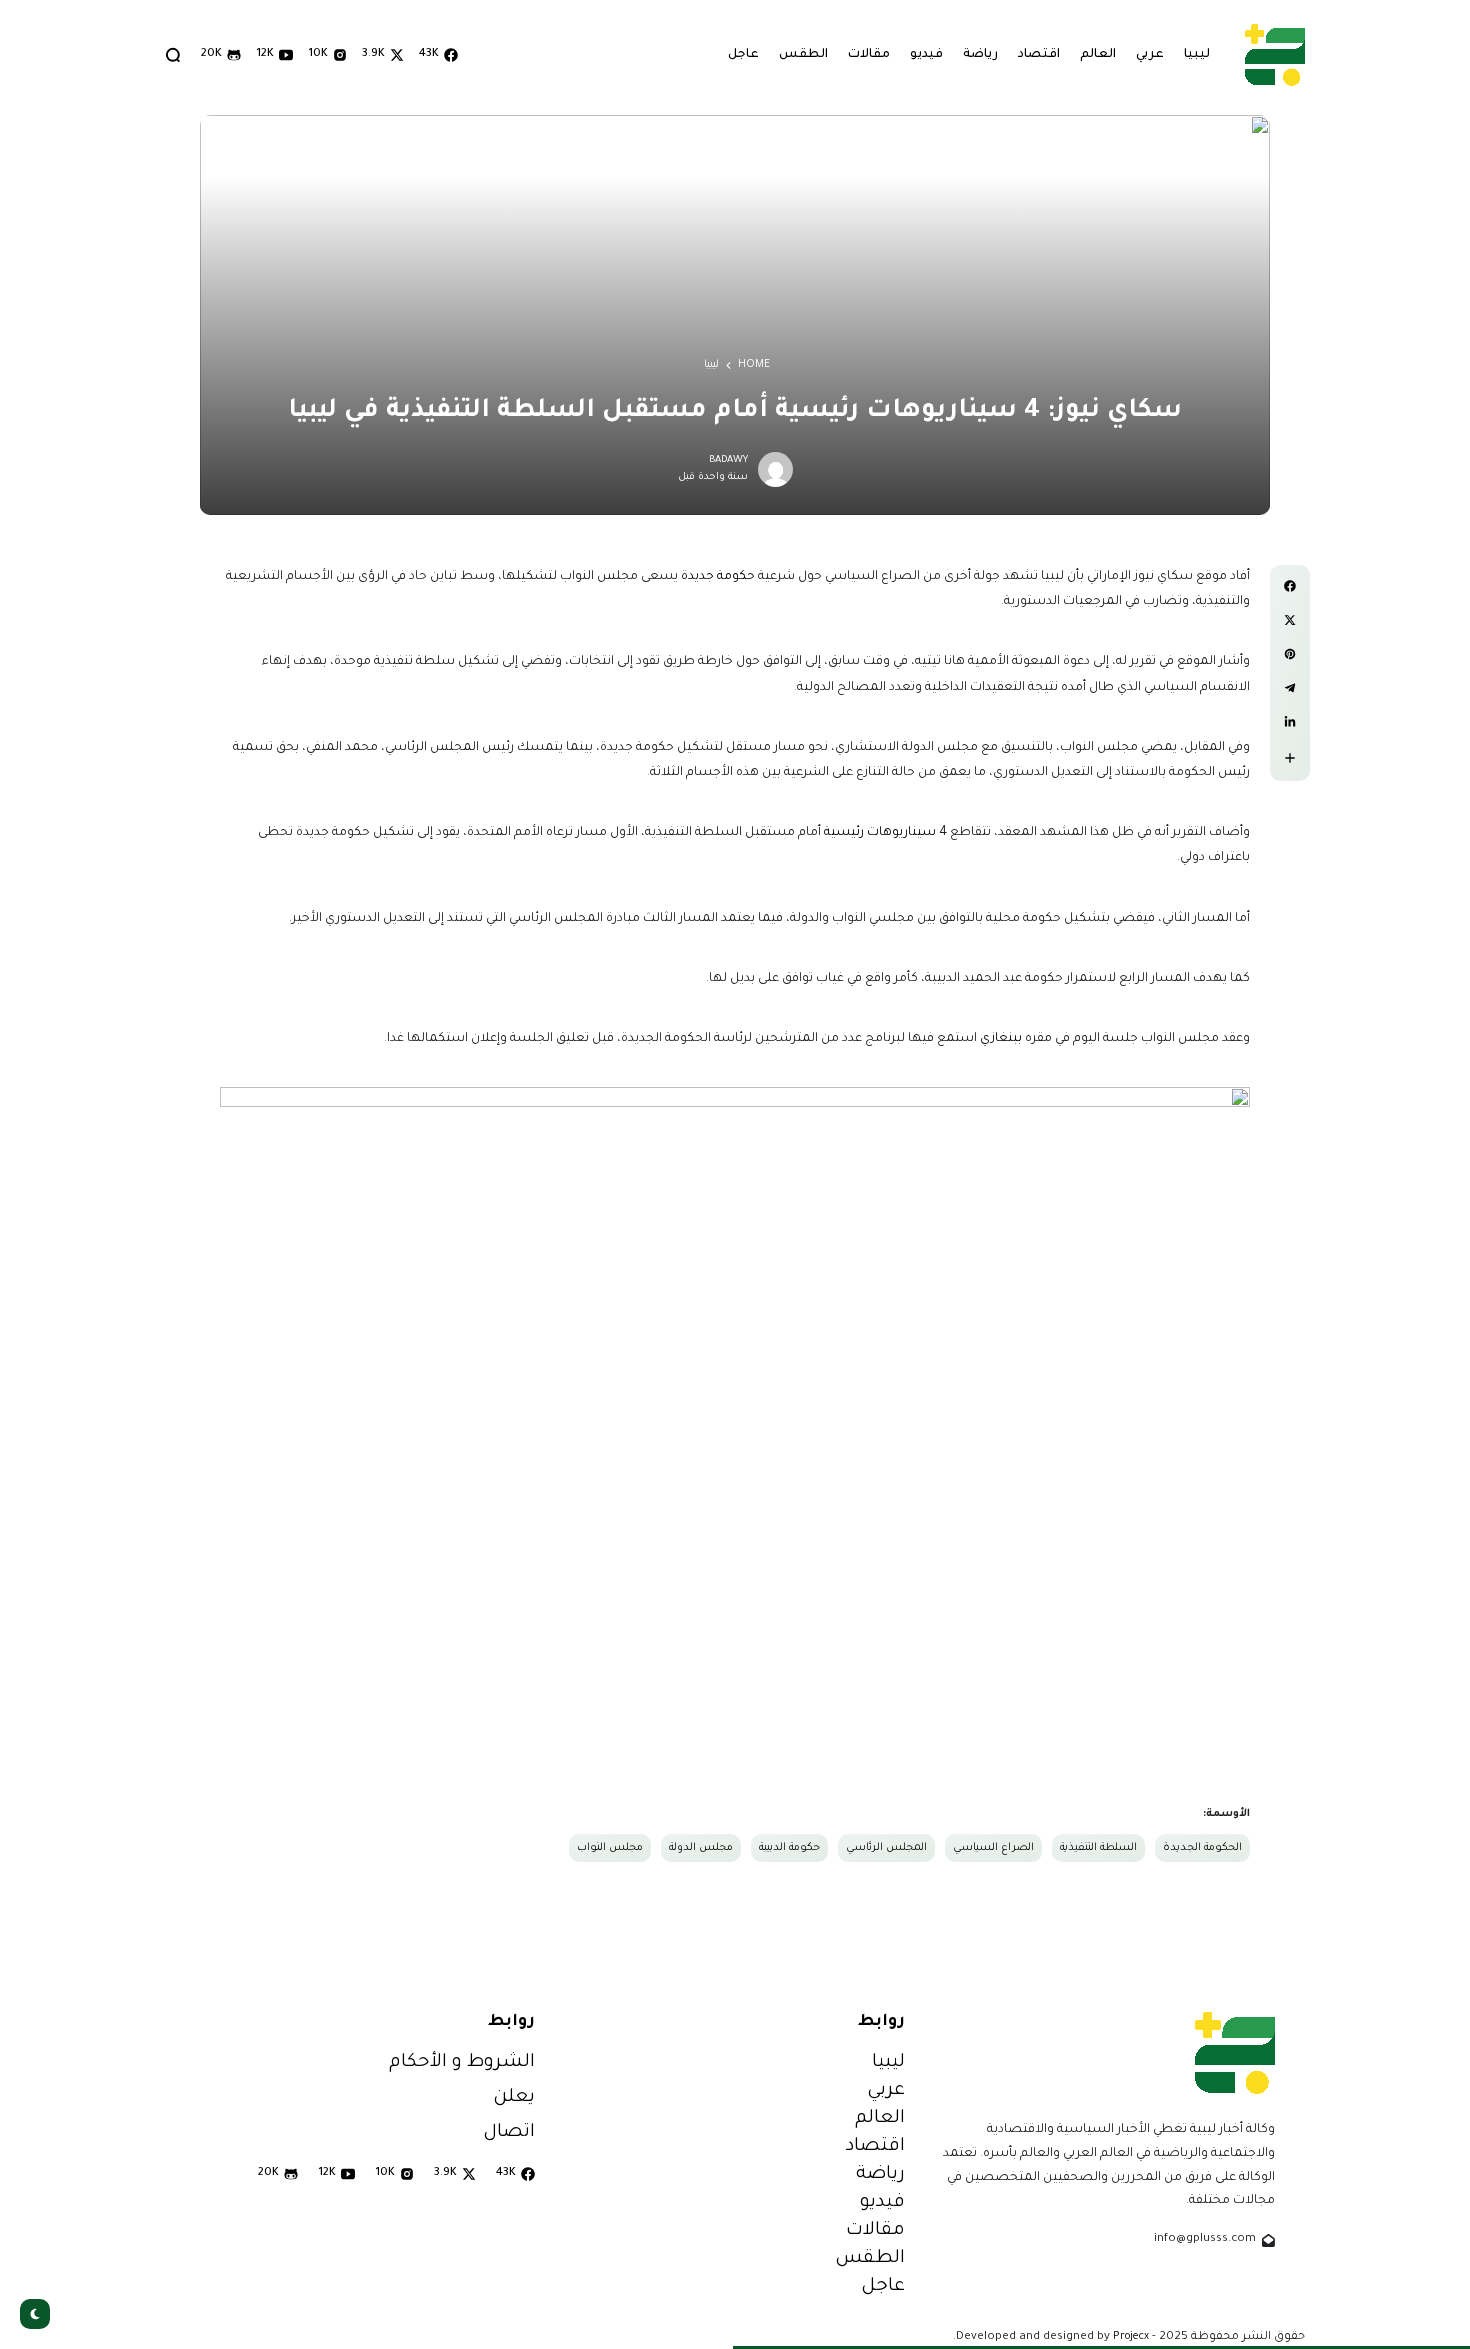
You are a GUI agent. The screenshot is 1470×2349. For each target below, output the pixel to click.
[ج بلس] (1275, 54)
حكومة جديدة (718, 577)
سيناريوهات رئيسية (880, 833)
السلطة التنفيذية (1098, 1848)
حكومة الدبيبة (789, 1848)
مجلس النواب (610, 1848)
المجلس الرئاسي (886, 1848)
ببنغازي (1001, 1039)
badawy (728, 460)
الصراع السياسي (993, 1848)
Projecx (1131, 2337)
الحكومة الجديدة (1202, 1848)
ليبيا (711, 365)
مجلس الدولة (701, 1848)
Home (754, 365)
